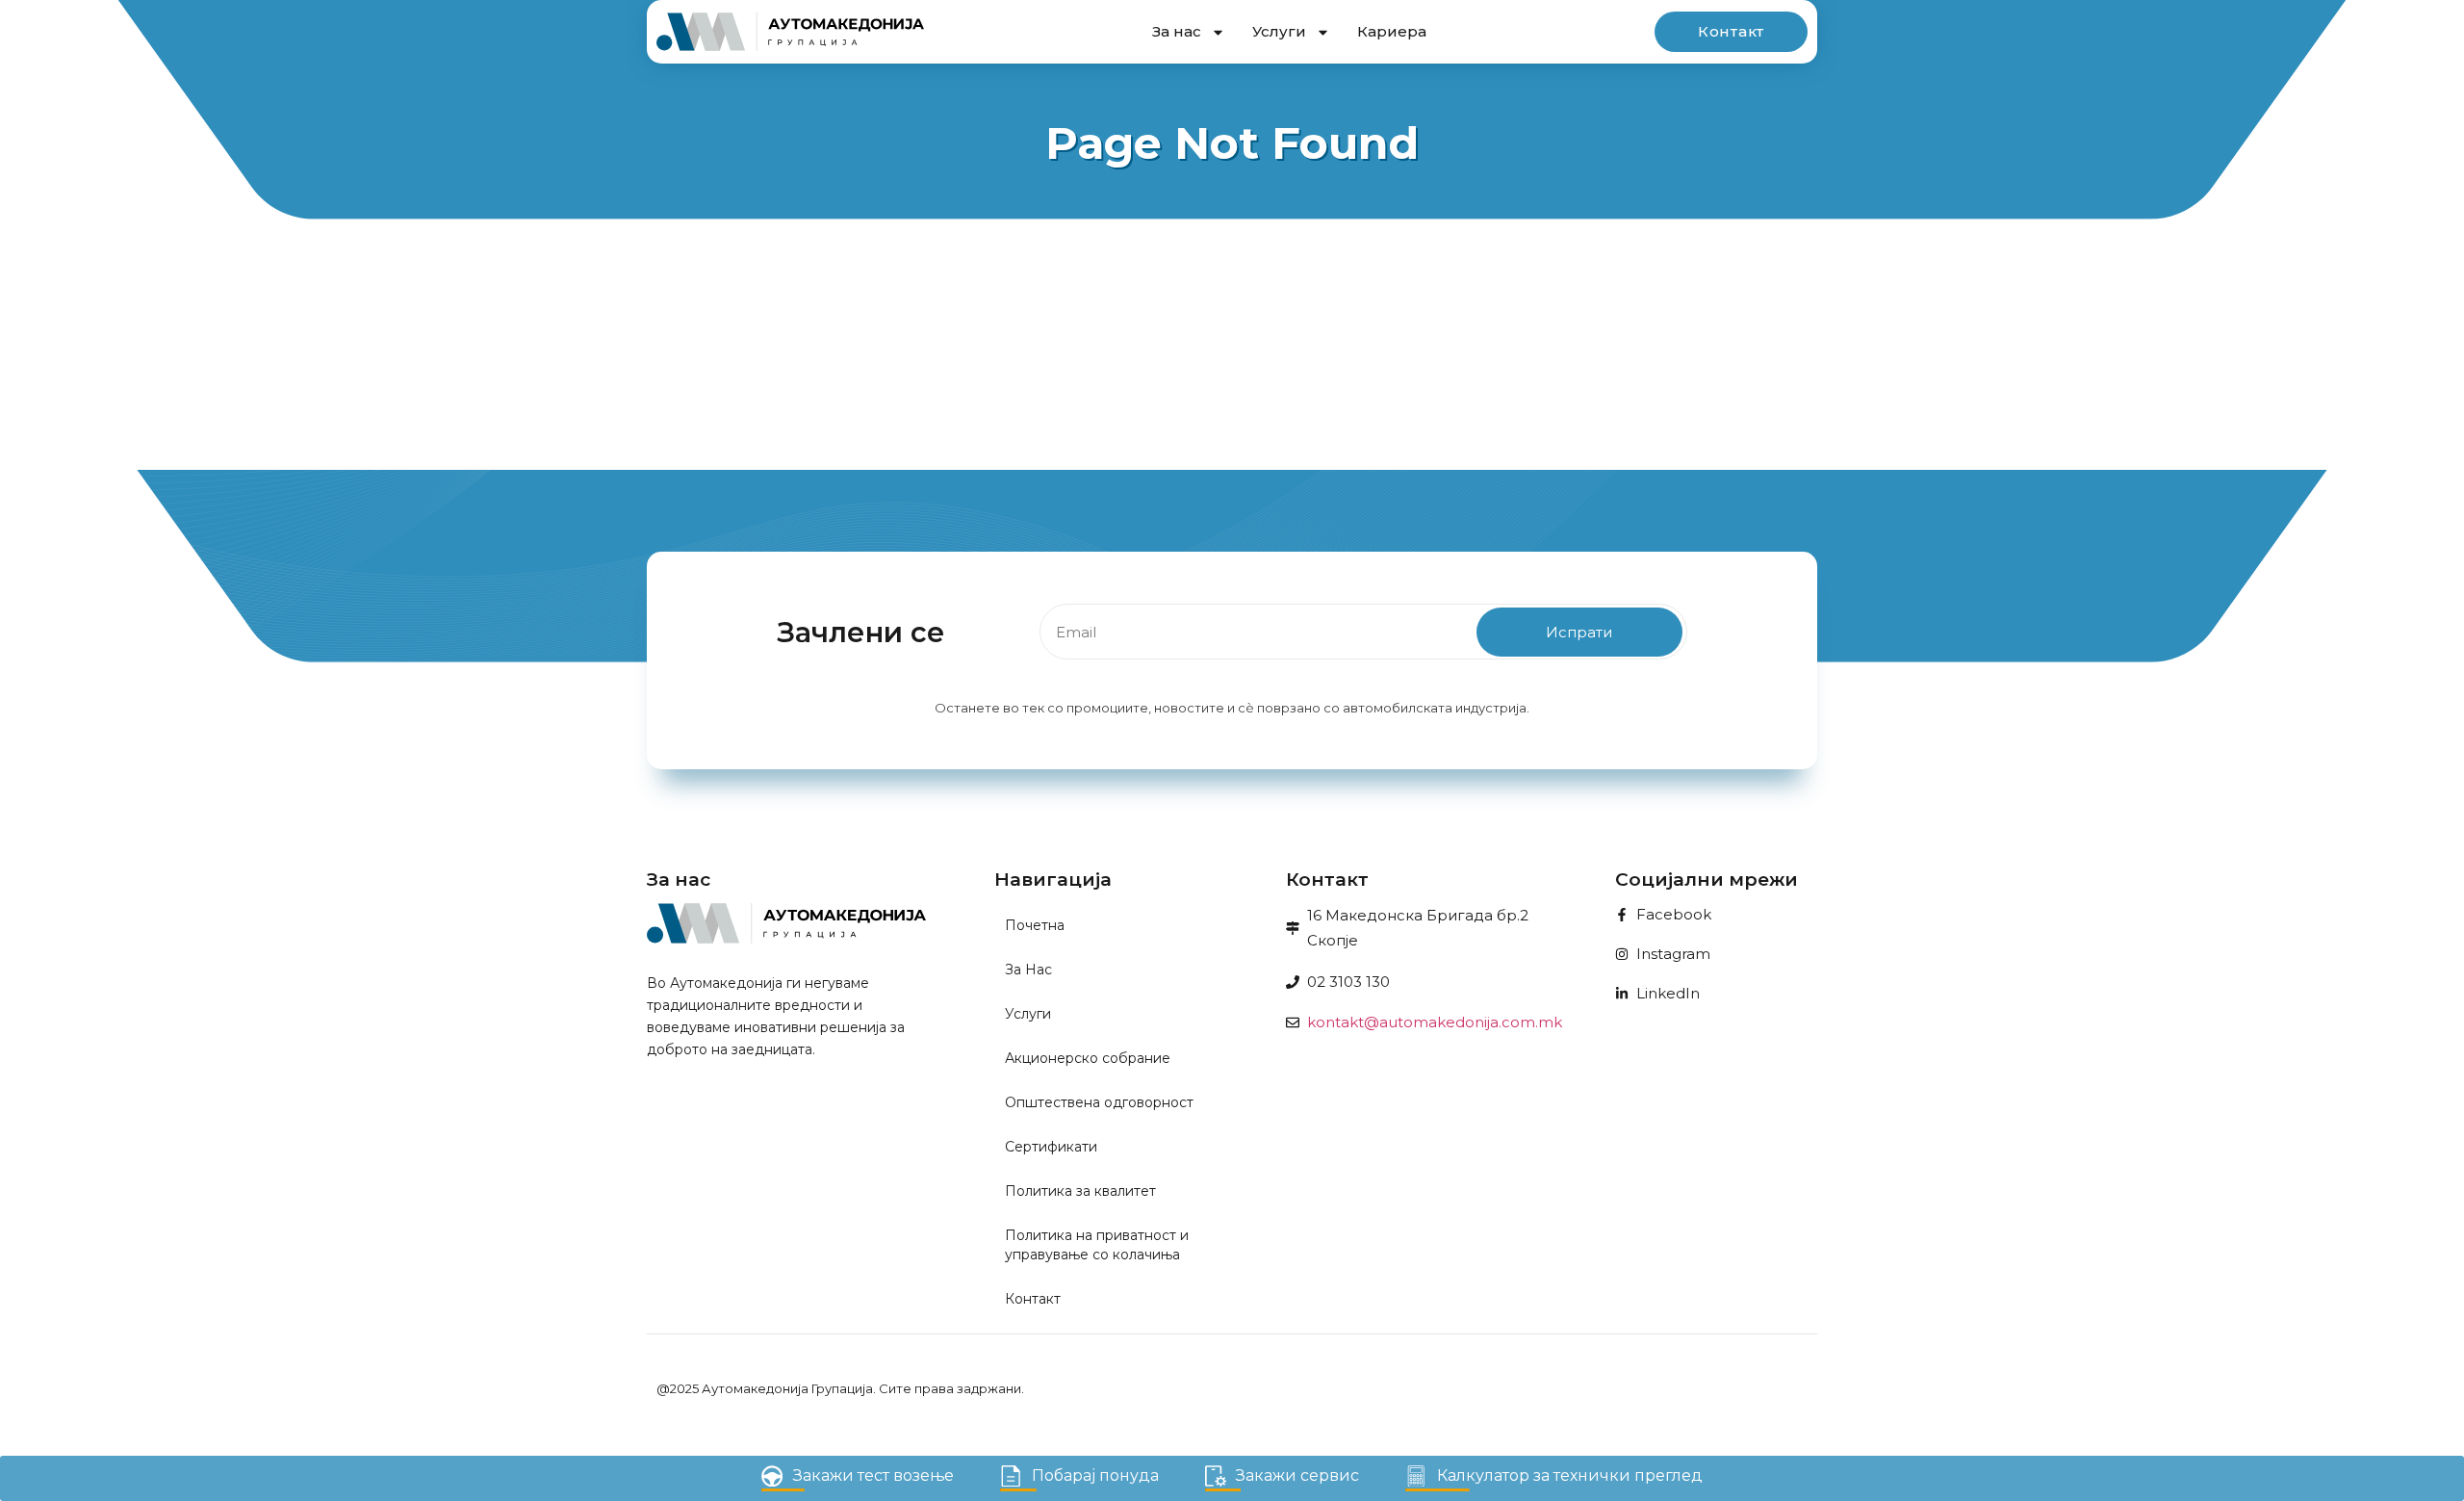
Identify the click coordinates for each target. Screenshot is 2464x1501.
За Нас (1028, 970)
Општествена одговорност (1099, 1102)
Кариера (1392, 31)
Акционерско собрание (1088, 1058)
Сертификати (1051, 1147)
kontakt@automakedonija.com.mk (1435, 1022)
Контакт (1033, 1299)
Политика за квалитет (1080, 1191)
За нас (1177, 31)
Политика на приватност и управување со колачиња (1097, 1245)
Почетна (1035, 925)
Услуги (1279, 31)
